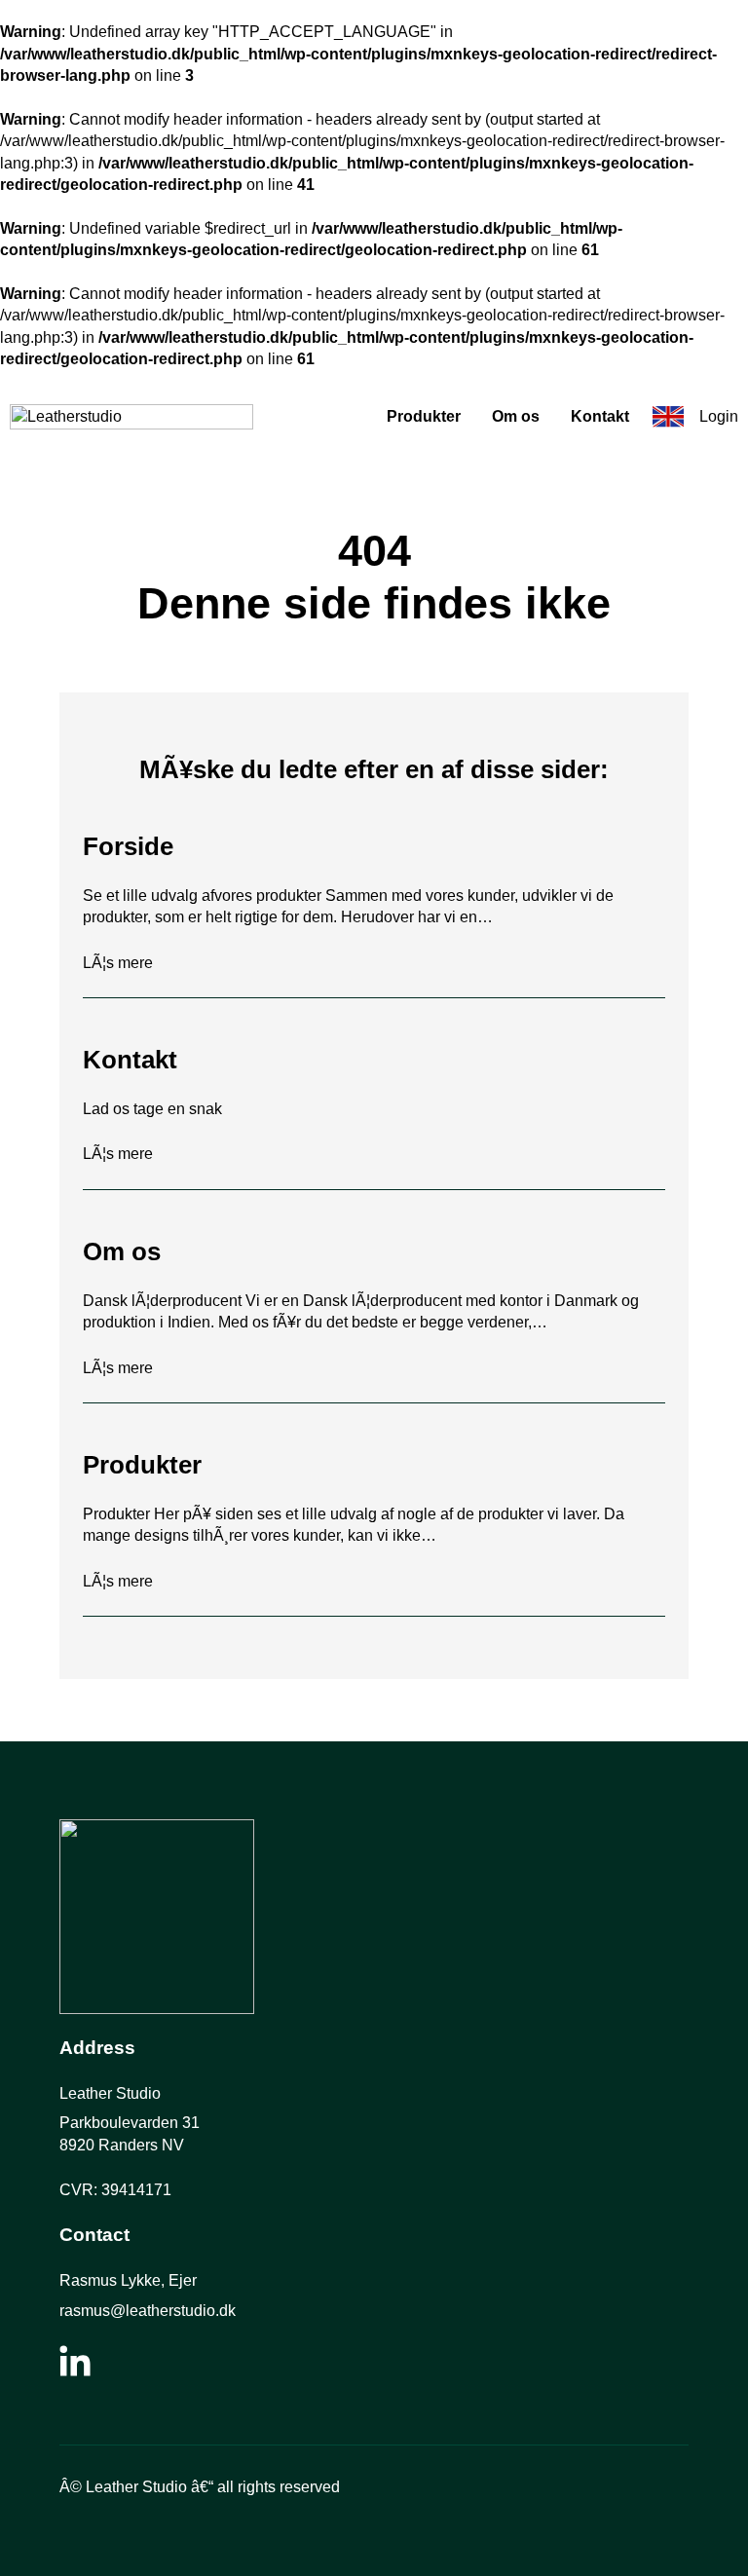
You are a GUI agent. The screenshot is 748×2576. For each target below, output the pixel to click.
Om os (516, 416)
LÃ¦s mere (118, 964)
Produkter (424, 416)
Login (719, 416)
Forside (128, 846)
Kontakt (600, 416)
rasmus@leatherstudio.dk (148, 2311)
